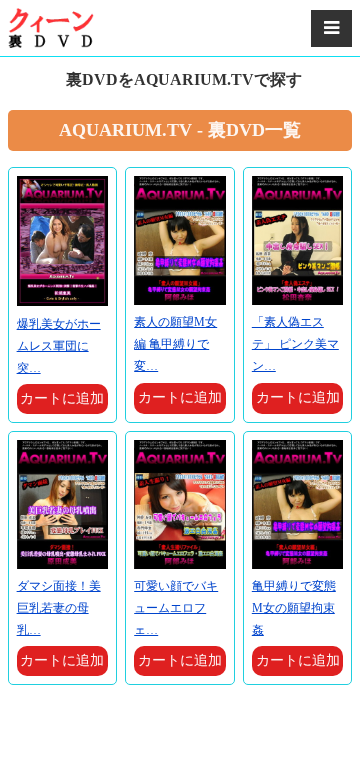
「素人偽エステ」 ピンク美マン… (295, 344)
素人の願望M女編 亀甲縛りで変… (175, 344)
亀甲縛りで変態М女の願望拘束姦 (294, 608)
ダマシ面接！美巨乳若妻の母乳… (59, 608)
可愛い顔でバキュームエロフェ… (176, 608)
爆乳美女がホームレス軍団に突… (59, 346)
